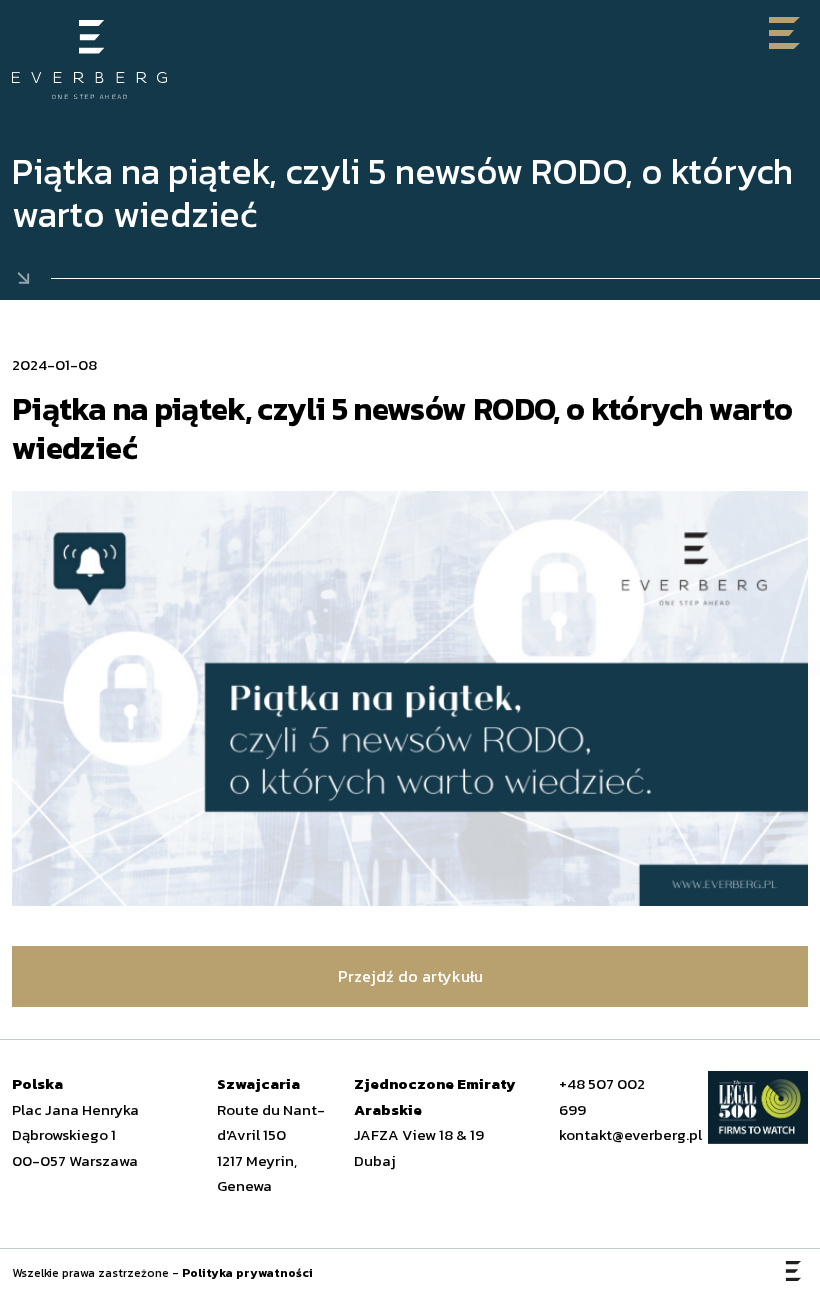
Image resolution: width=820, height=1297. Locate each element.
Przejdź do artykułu (410, 976)
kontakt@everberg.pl (630, 1134)
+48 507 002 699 (602, 1096)
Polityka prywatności (247, 1273)
